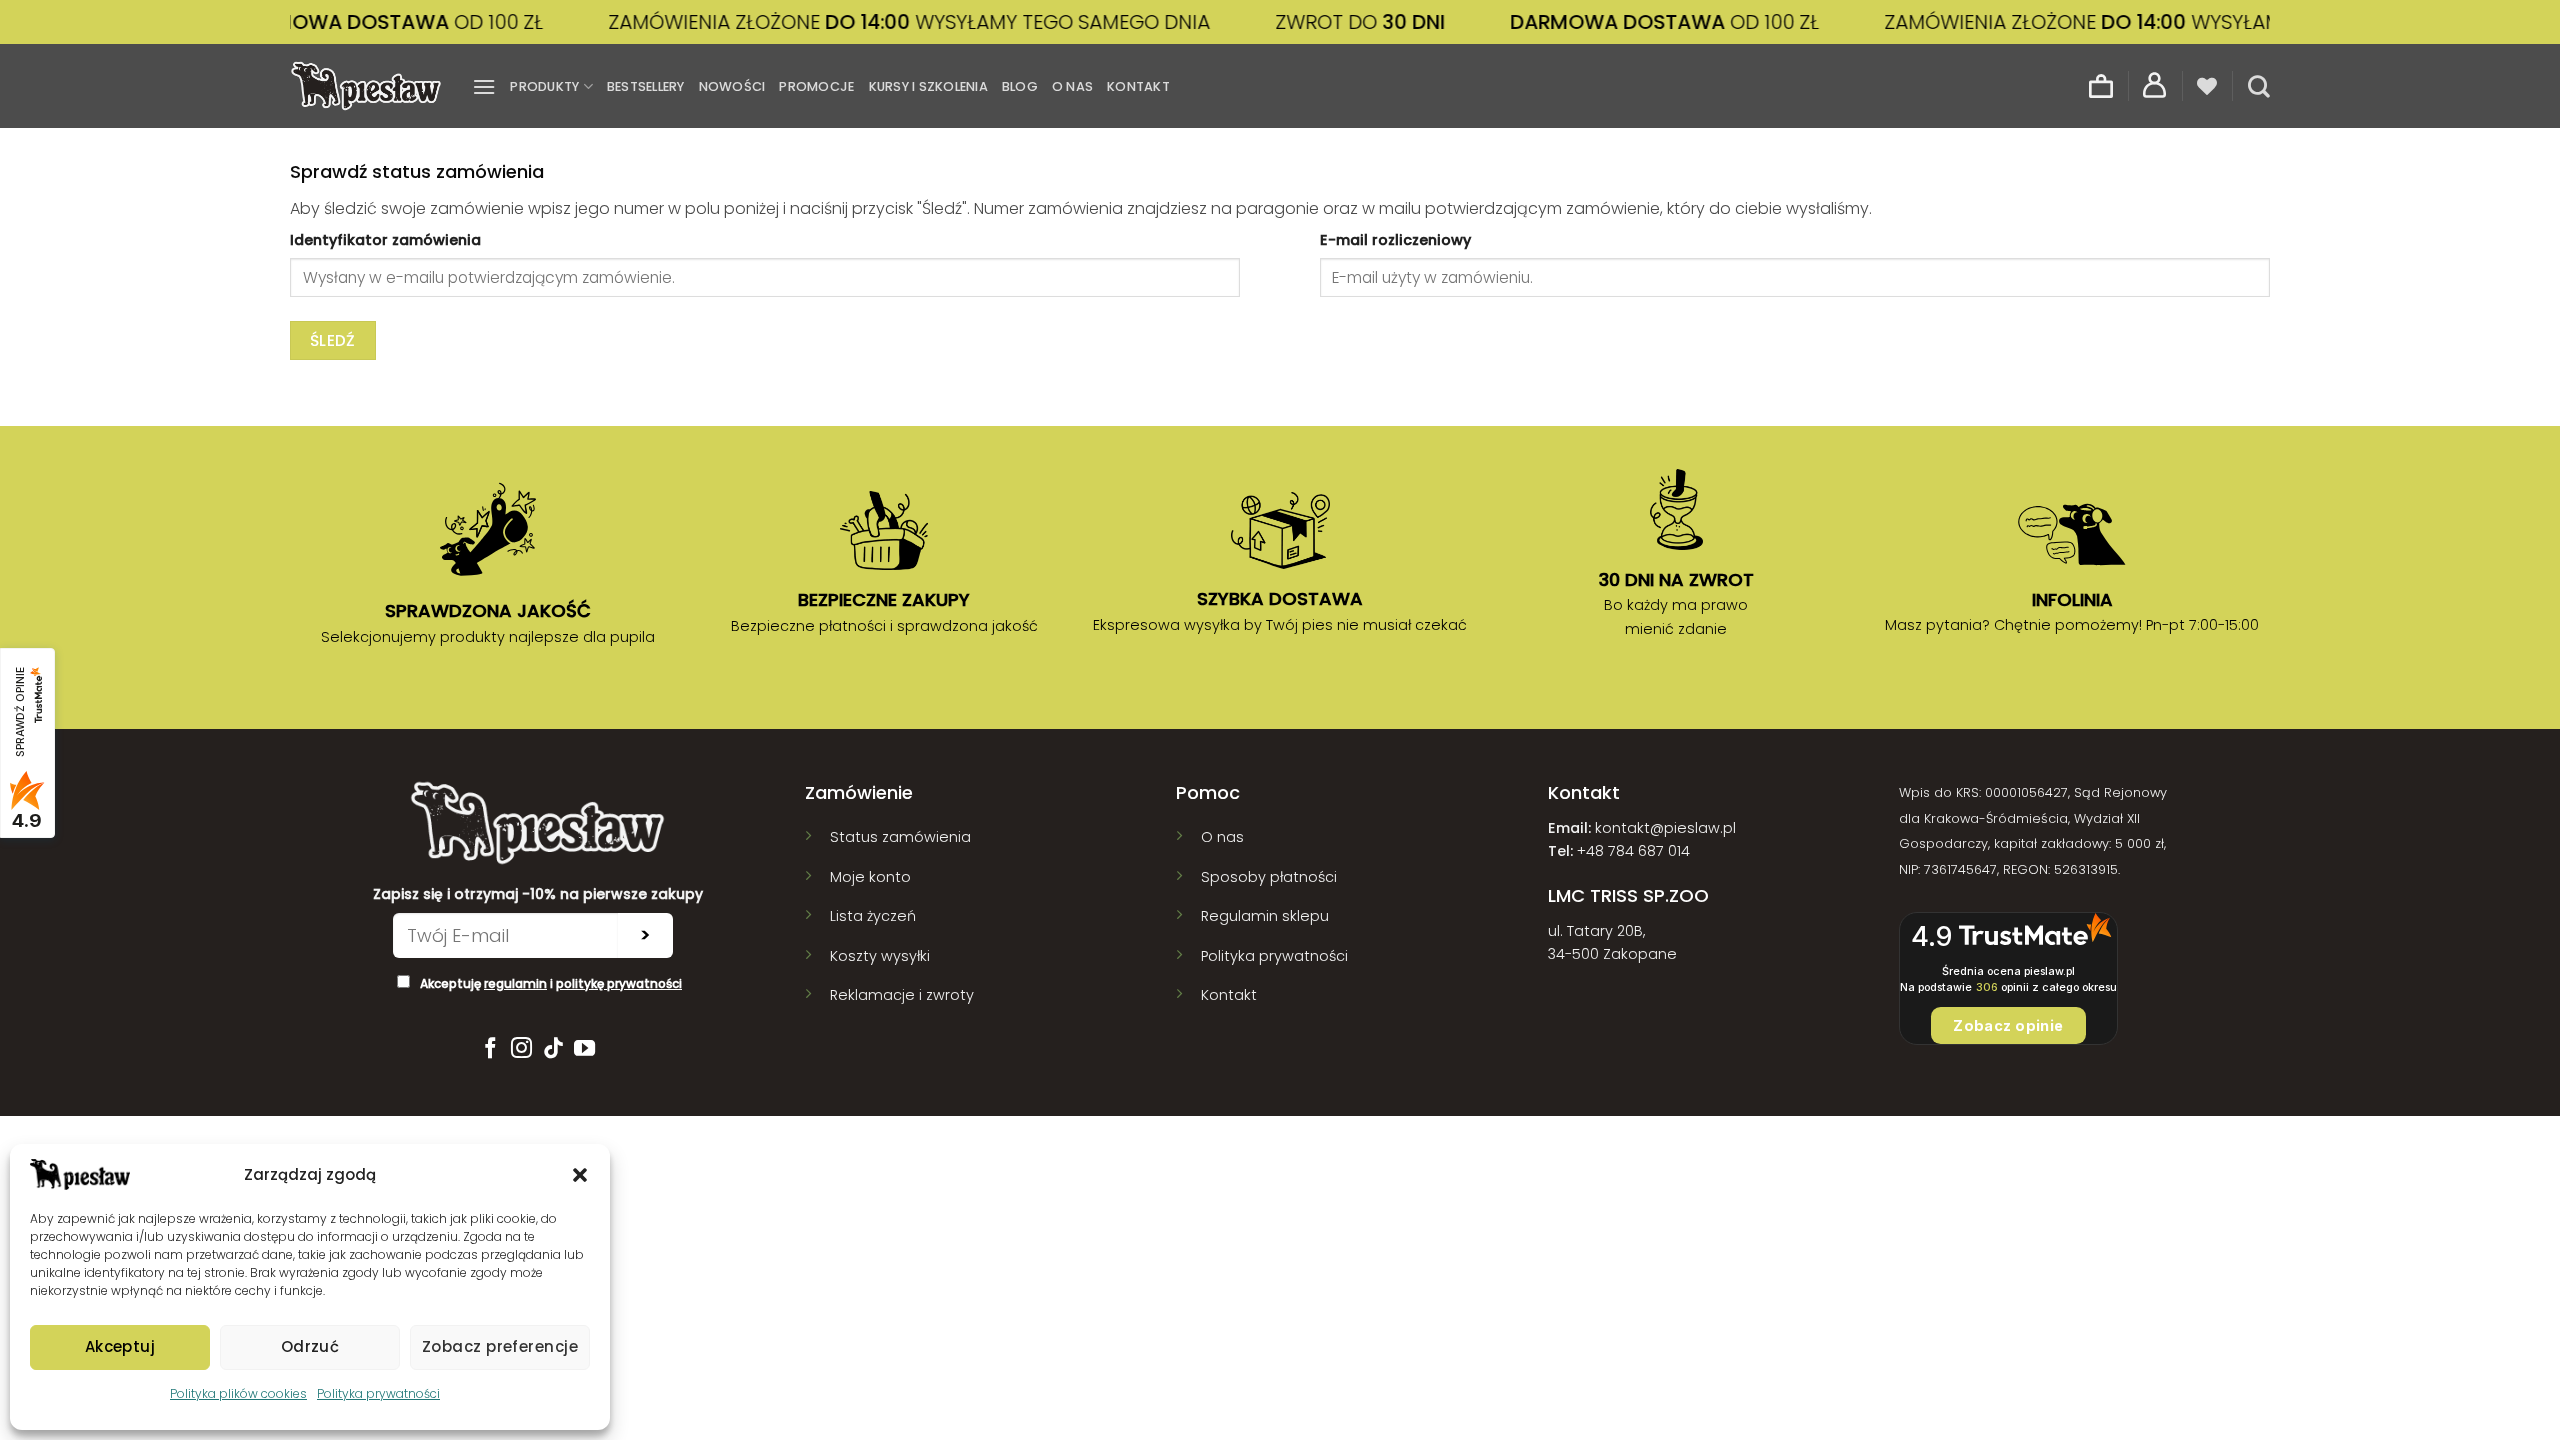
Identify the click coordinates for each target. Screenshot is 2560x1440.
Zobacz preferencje (500, 1346)
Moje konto (870, 877)
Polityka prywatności (378, 1393)
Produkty (544, 86)
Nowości (732, 86)
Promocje (816, 86)
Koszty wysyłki (880, 956)
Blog (1020, 86)
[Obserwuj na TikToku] (553, 1049)
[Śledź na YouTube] (584, 1049)
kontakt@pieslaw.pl (1665, 828)
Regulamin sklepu (1265, 916)
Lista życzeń (873, 916)
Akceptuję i (551, 983)
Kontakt (1138, 86)
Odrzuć (310, 1346)
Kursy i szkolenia (928, 86)
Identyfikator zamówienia (385, 240)
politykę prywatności (619, 983)
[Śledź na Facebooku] (489, 1049)
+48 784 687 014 (1633, 851)
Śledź (333, 340)
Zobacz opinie (2008, 1025)
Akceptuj (120, 1346)
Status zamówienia (900, 837)
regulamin (515, 983)
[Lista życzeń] (2207, 86)
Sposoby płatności (1269, 877)
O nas (1072, 86)
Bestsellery (646, 86)
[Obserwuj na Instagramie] (521, 1049)
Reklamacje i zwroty (902, 995)
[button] (580, 1175)
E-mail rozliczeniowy (1395, 240)
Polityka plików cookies (238, 1393)
